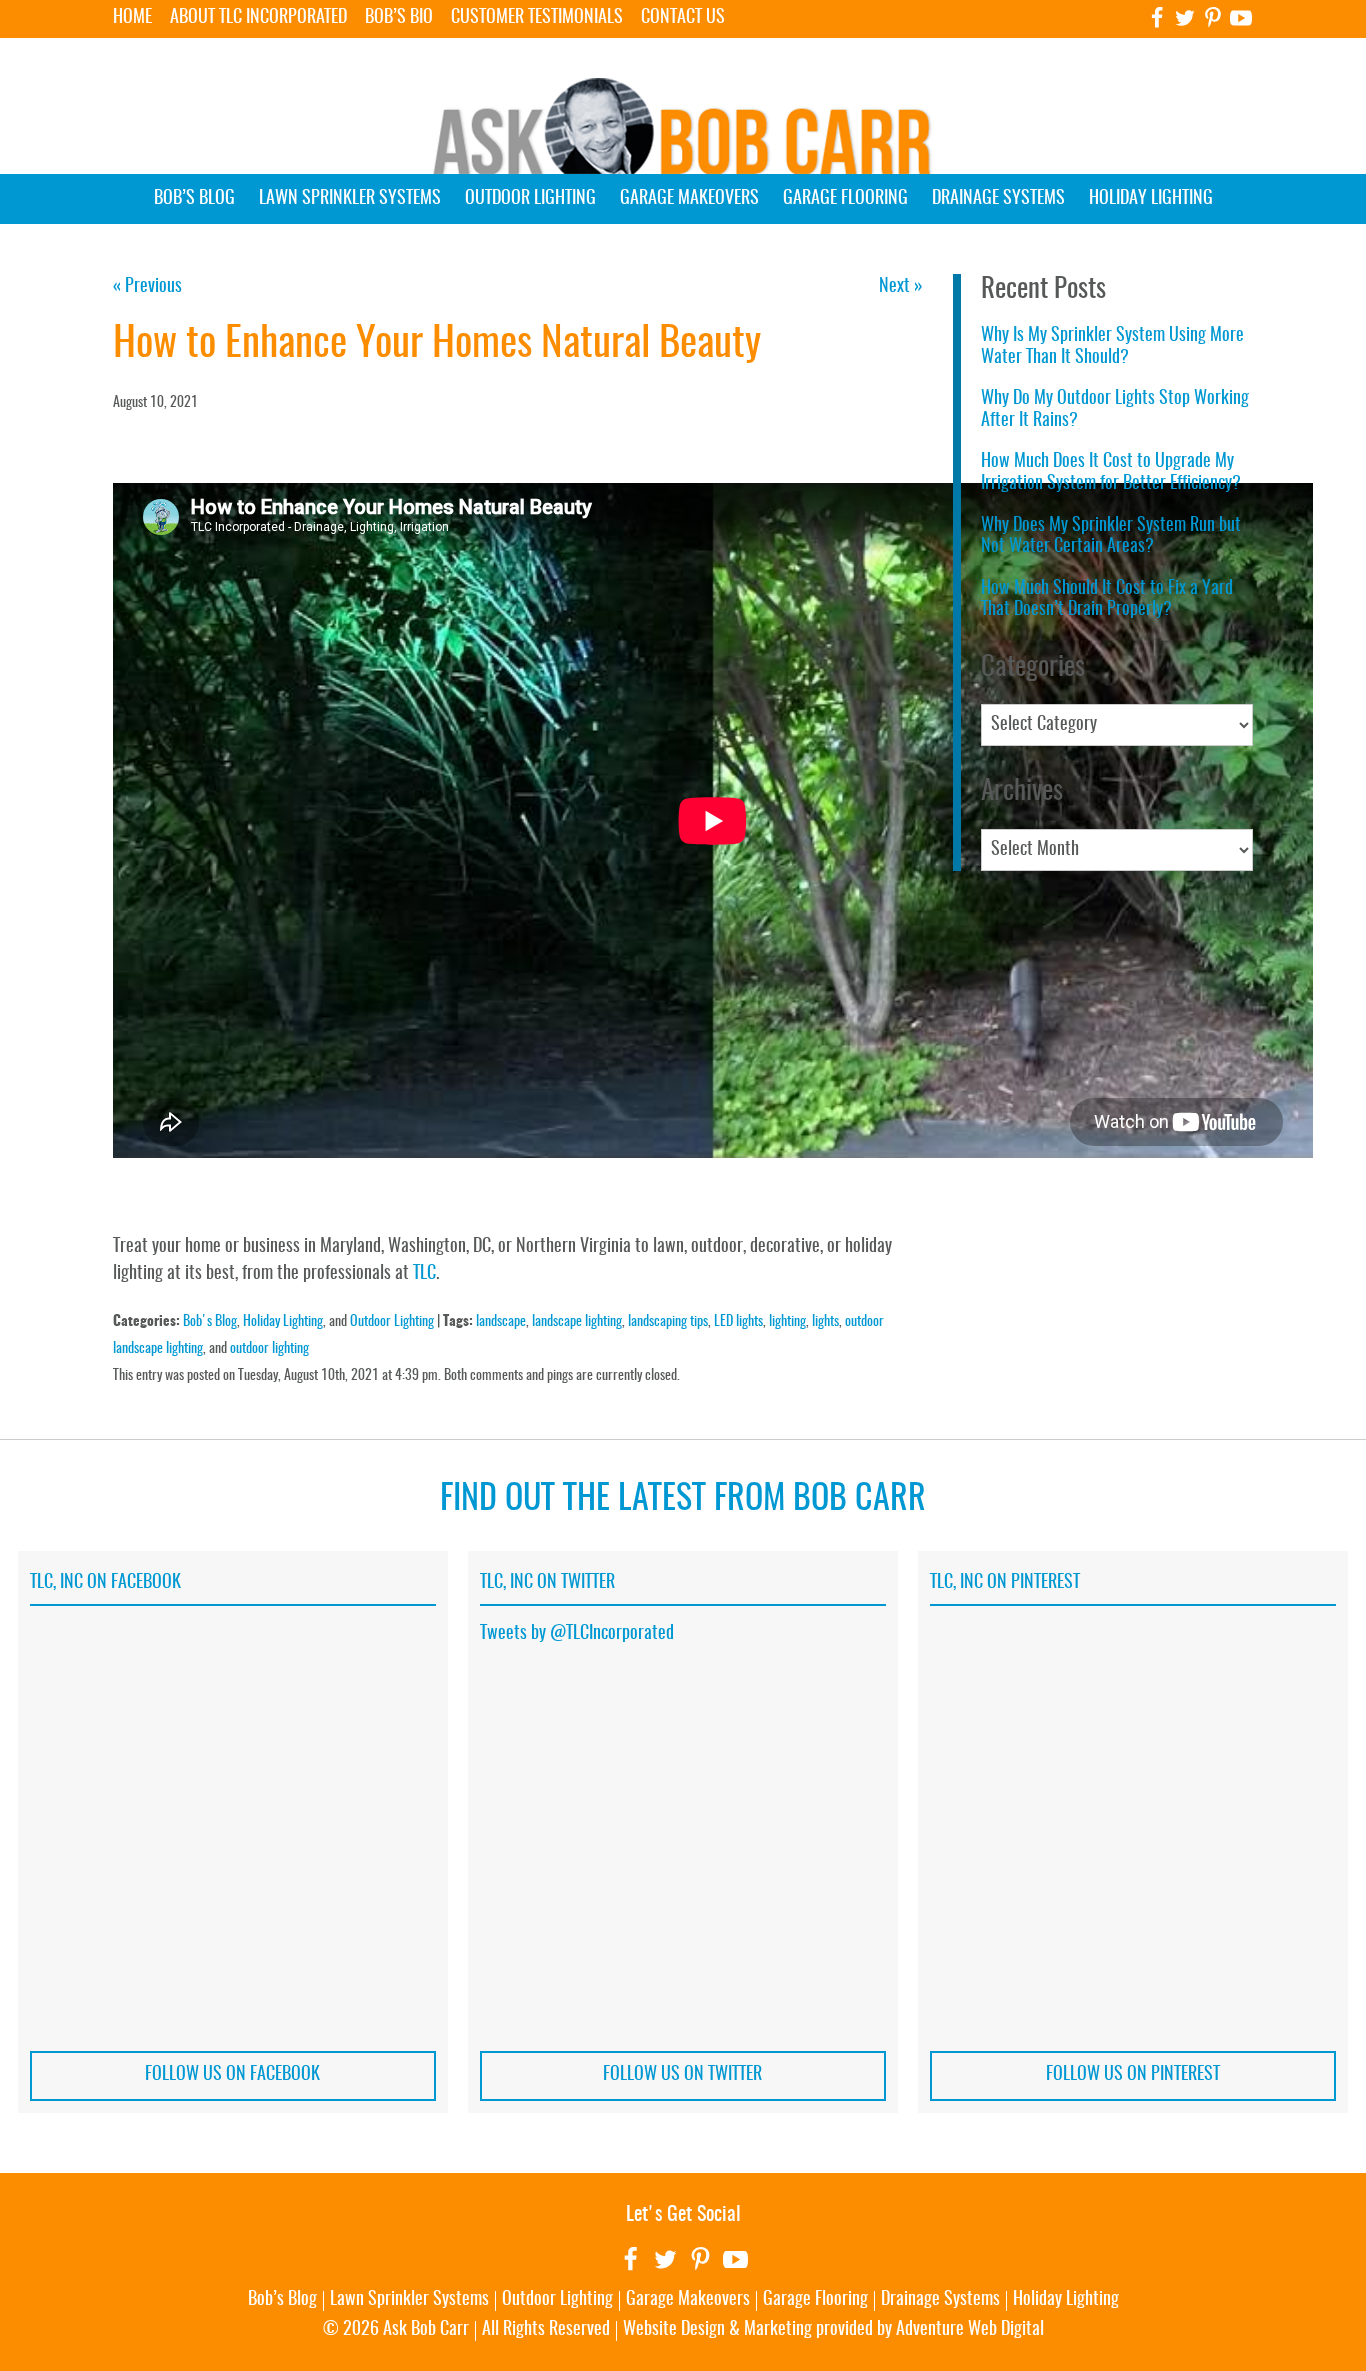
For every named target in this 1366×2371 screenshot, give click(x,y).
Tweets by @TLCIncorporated (577, 1634)
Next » (901, 287)
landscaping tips (668, 1321)
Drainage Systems (998, 199)
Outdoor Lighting (530, 199)
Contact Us (683, 18)
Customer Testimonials (537, 18)
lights (825, 1321)
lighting (787, 1321)
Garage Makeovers (689, 199)
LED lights (738, 1321)
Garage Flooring (845, 199)
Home (132, 18)
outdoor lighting (269, 1348)
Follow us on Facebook (232, 2075)
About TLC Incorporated (258, 18)
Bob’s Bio (399, 18)
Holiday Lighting (1151, 199)
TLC (424, 1274)
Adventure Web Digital (970, 2330)
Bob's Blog (210, 1321)
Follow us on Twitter (682, 2075)
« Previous (147, 287)
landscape (501, 1321)
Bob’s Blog (194, 199)
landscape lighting (577, 1321)
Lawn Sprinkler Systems (350, 199)
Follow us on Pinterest (1133, 2075)
